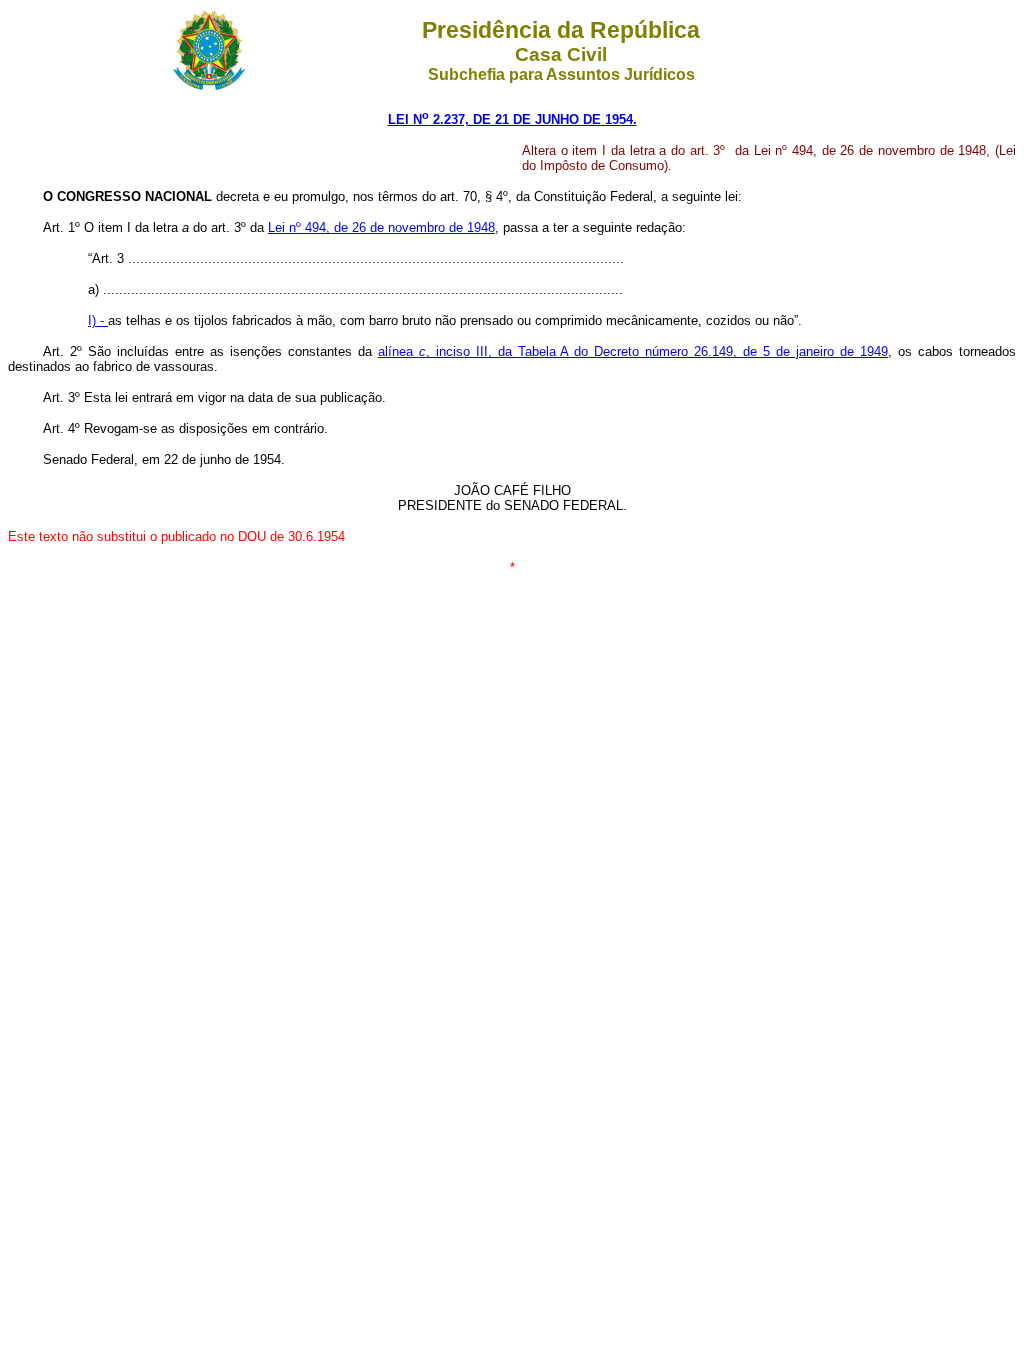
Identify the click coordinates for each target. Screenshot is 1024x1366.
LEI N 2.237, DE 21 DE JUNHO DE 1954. (512, 119)
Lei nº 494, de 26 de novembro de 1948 (381, 227)
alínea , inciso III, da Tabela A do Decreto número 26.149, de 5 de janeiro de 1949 (633, 351)
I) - (98, 320)
